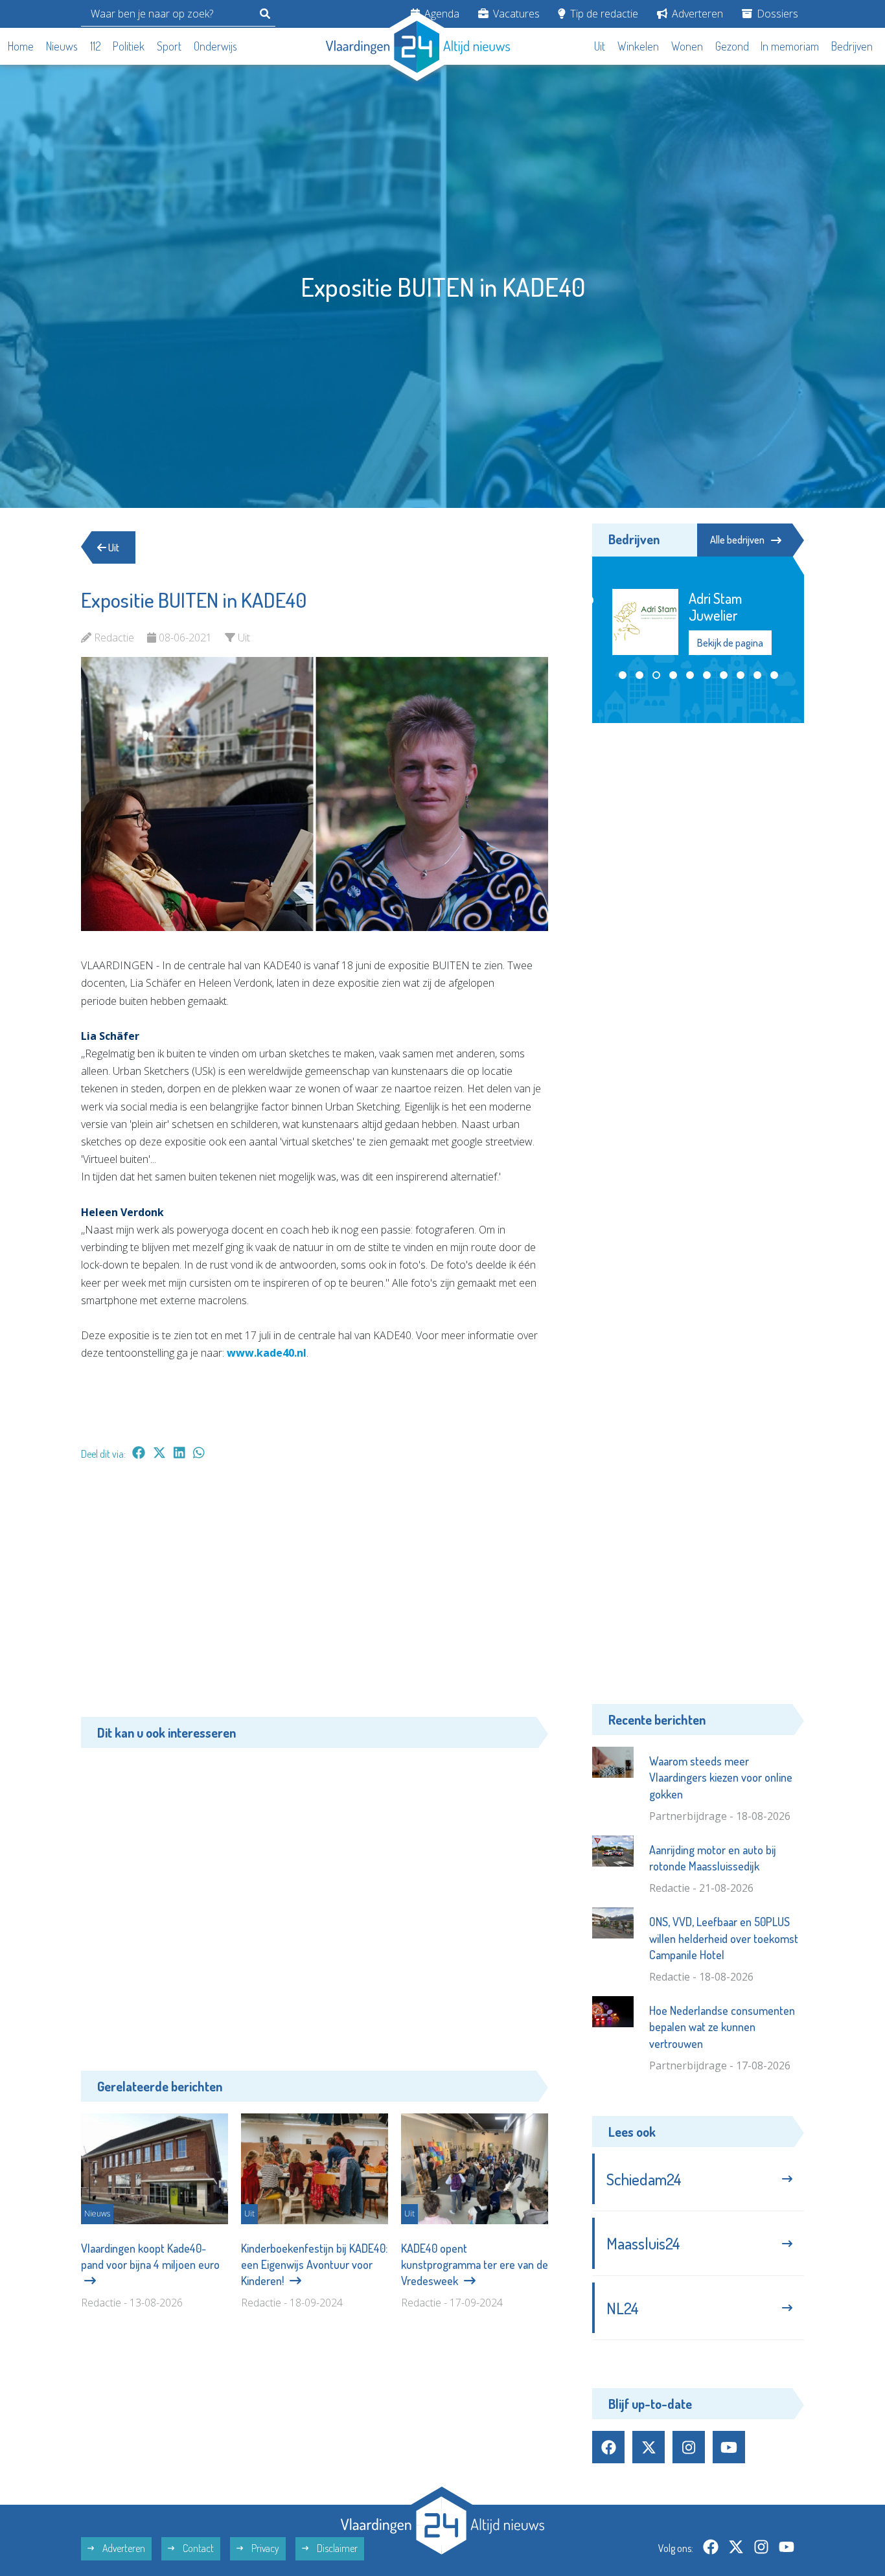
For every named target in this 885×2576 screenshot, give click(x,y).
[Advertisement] (315, 1595)
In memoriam (790, 46)
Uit (600, 46)
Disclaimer (336, 2548)
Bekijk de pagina (730, 643)
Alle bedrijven (737, 540)
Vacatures (515, 14)
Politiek (129, 46)
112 (96, 46)
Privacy (264, 2548)
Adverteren (696, 14)
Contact (197, 2548)
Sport (169, 46)
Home (21, 46)
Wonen (687, 46)
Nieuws (62, 46)
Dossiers (776, 14)
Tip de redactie (603, 14)
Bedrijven (852, 46)
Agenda (441, 14)
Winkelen (638, 46)
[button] (623, 675)
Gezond (732, 46)
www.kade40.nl (267, 1353)
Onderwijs (215, 46)
